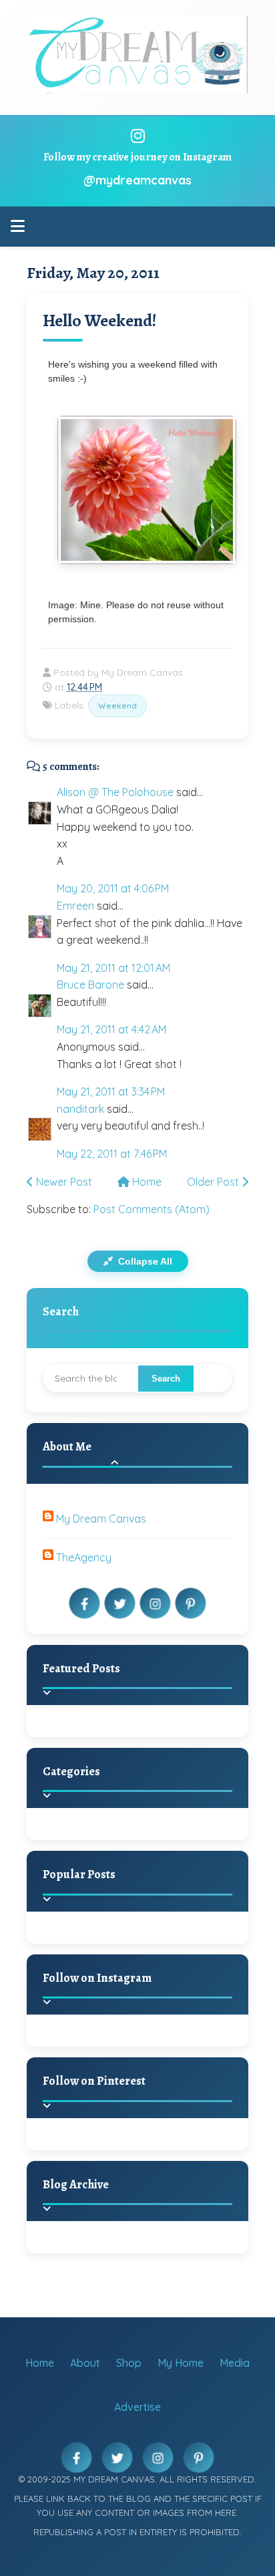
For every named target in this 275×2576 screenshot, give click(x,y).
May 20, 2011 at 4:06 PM (113, 888)
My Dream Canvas (101, 1519)
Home (146, 1182)
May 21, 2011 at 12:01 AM (113, 968)
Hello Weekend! (100, 320)
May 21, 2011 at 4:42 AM (111, 1029)
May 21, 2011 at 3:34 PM (111, 1091)
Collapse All (144, 1261)
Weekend (117, 705)
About (85, 2363)
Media (235, 2363)
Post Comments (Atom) (152, 1209)
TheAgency (84, 1557)
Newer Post (63, 1182)
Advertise (137, 2407)
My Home (181, 2363)
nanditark (80, 1109)
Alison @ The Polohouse (115, 792)
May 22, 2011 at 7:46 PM (112, 1154)
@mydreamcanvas (137, 180)
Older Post (214, 1182)
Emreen (75, 906)
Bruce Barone (90, 985)
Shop (129, 2363)
